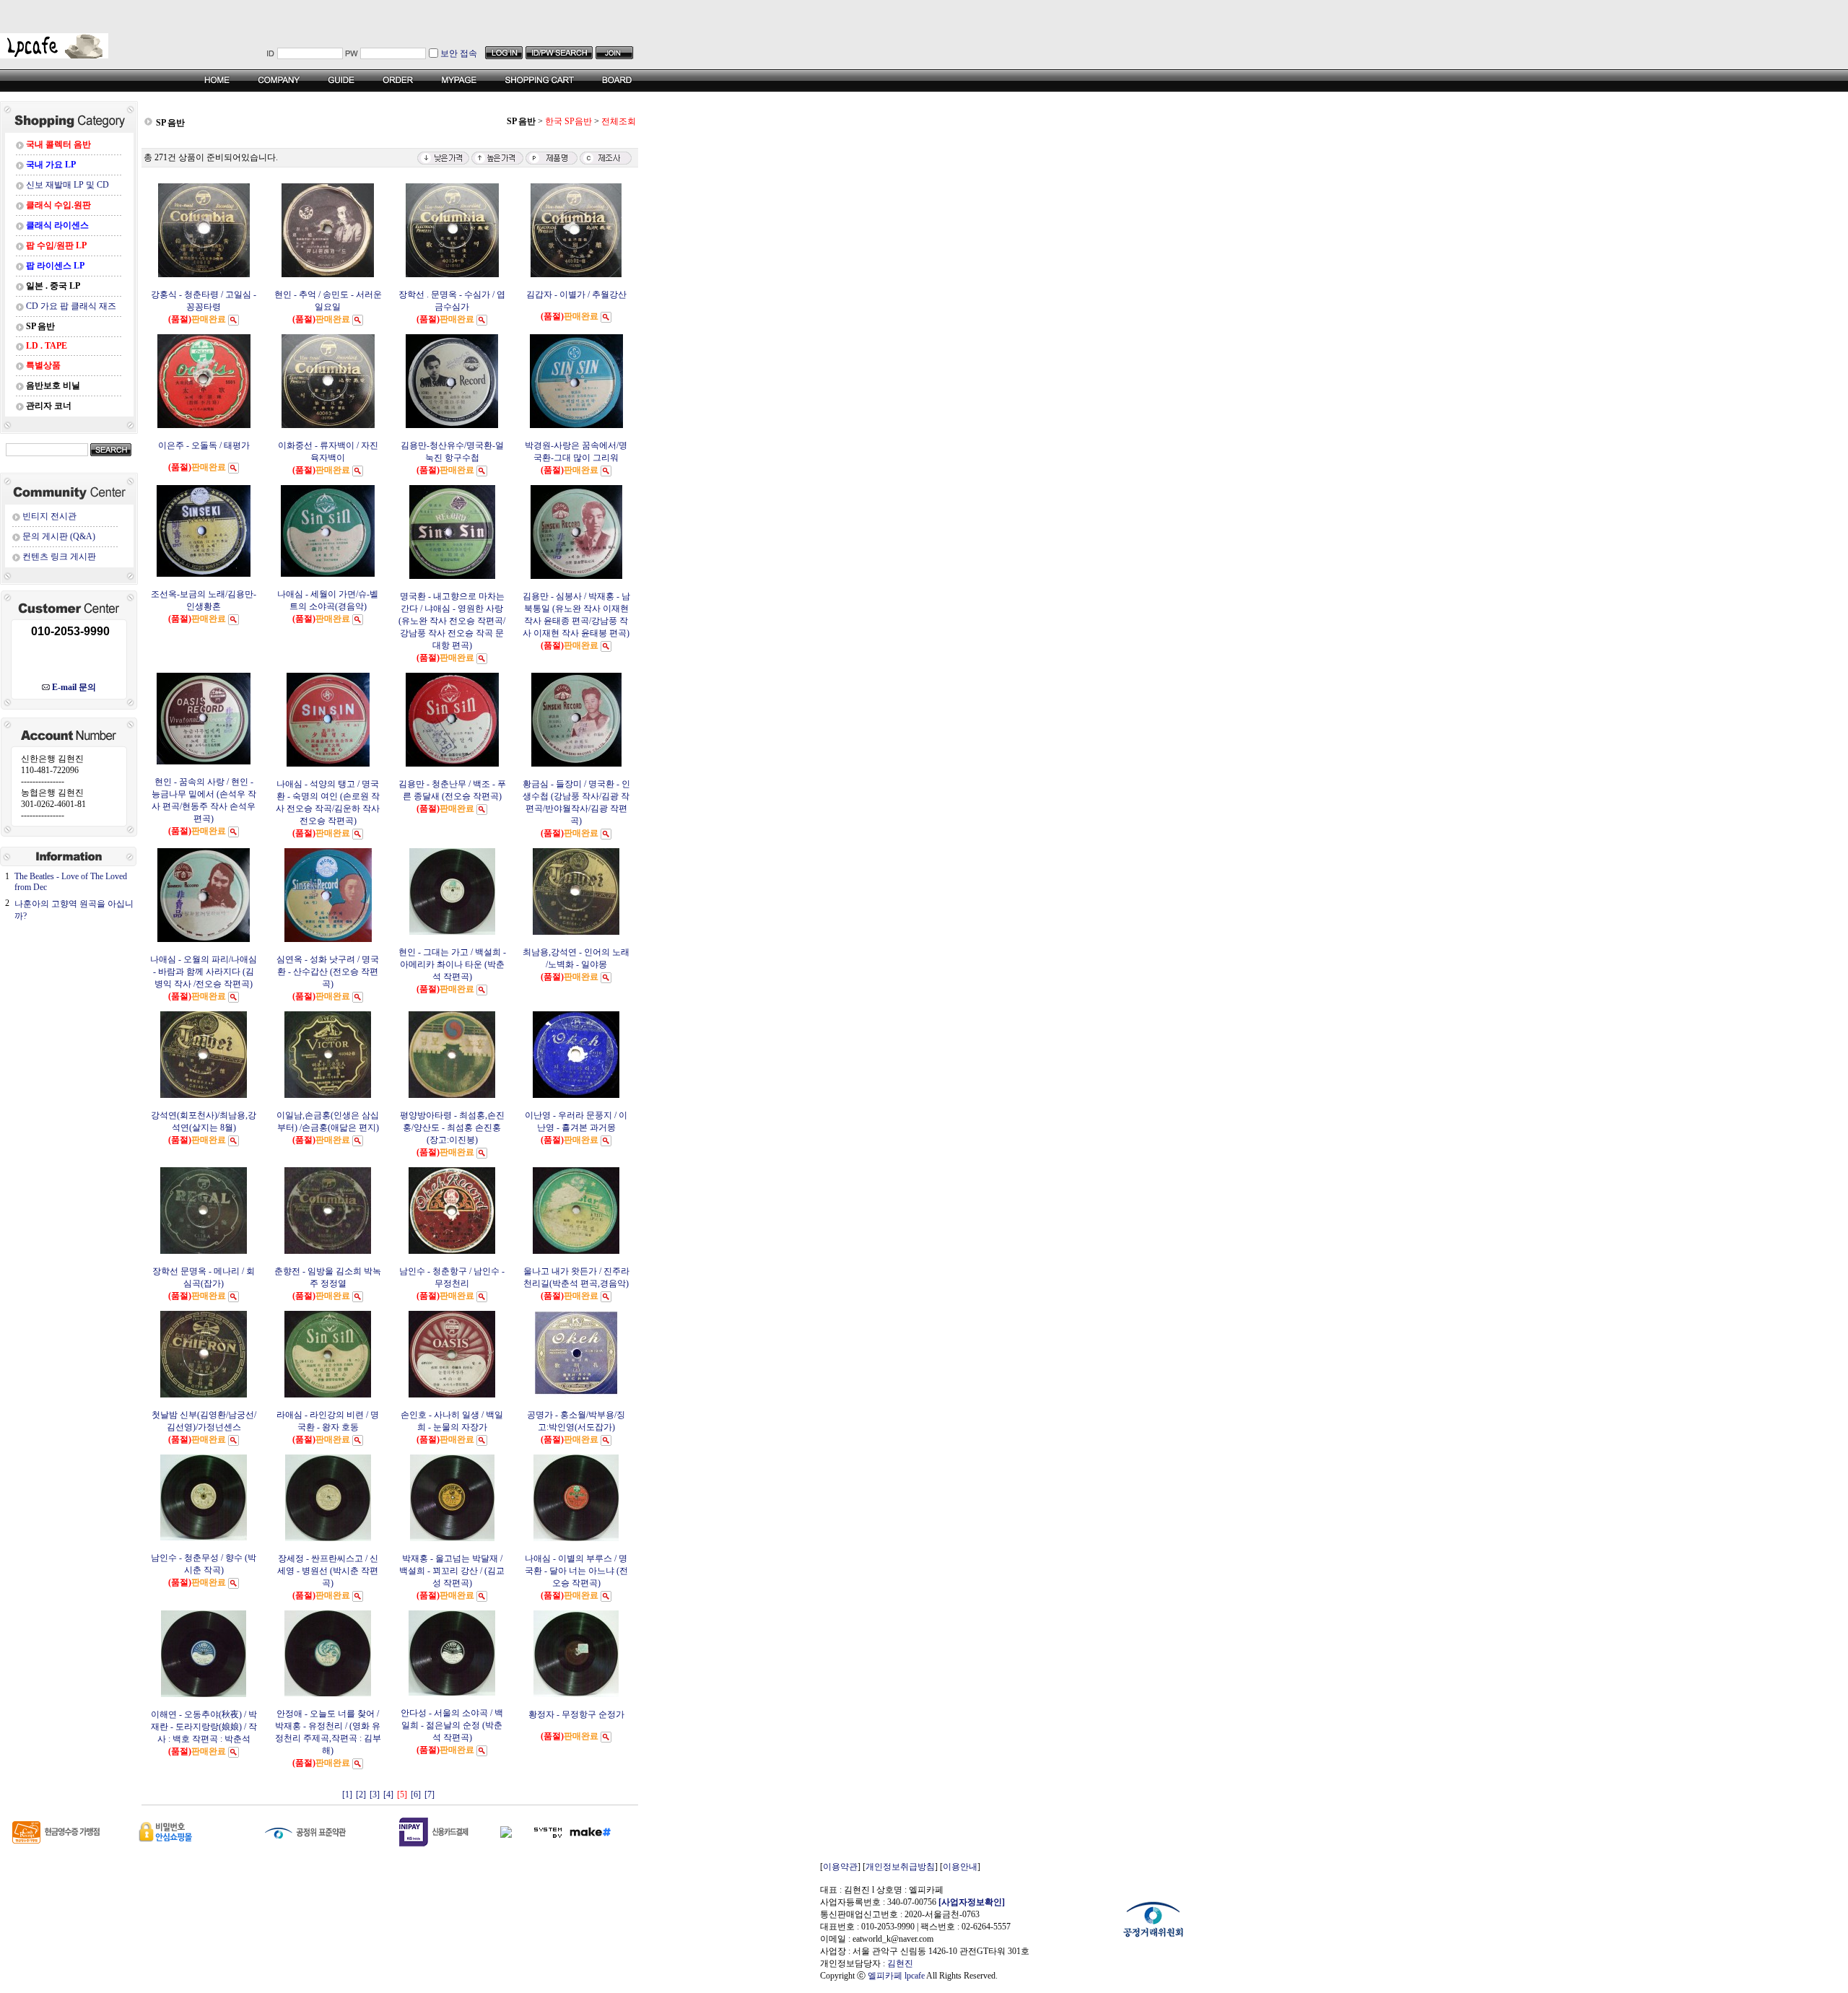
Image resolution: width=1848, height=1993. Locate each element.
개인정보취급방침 (900, 1867)
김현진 (900, 1963)
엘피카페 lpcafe (896, 1976)
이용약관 (840, 1867)
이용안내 (960, 1867)
